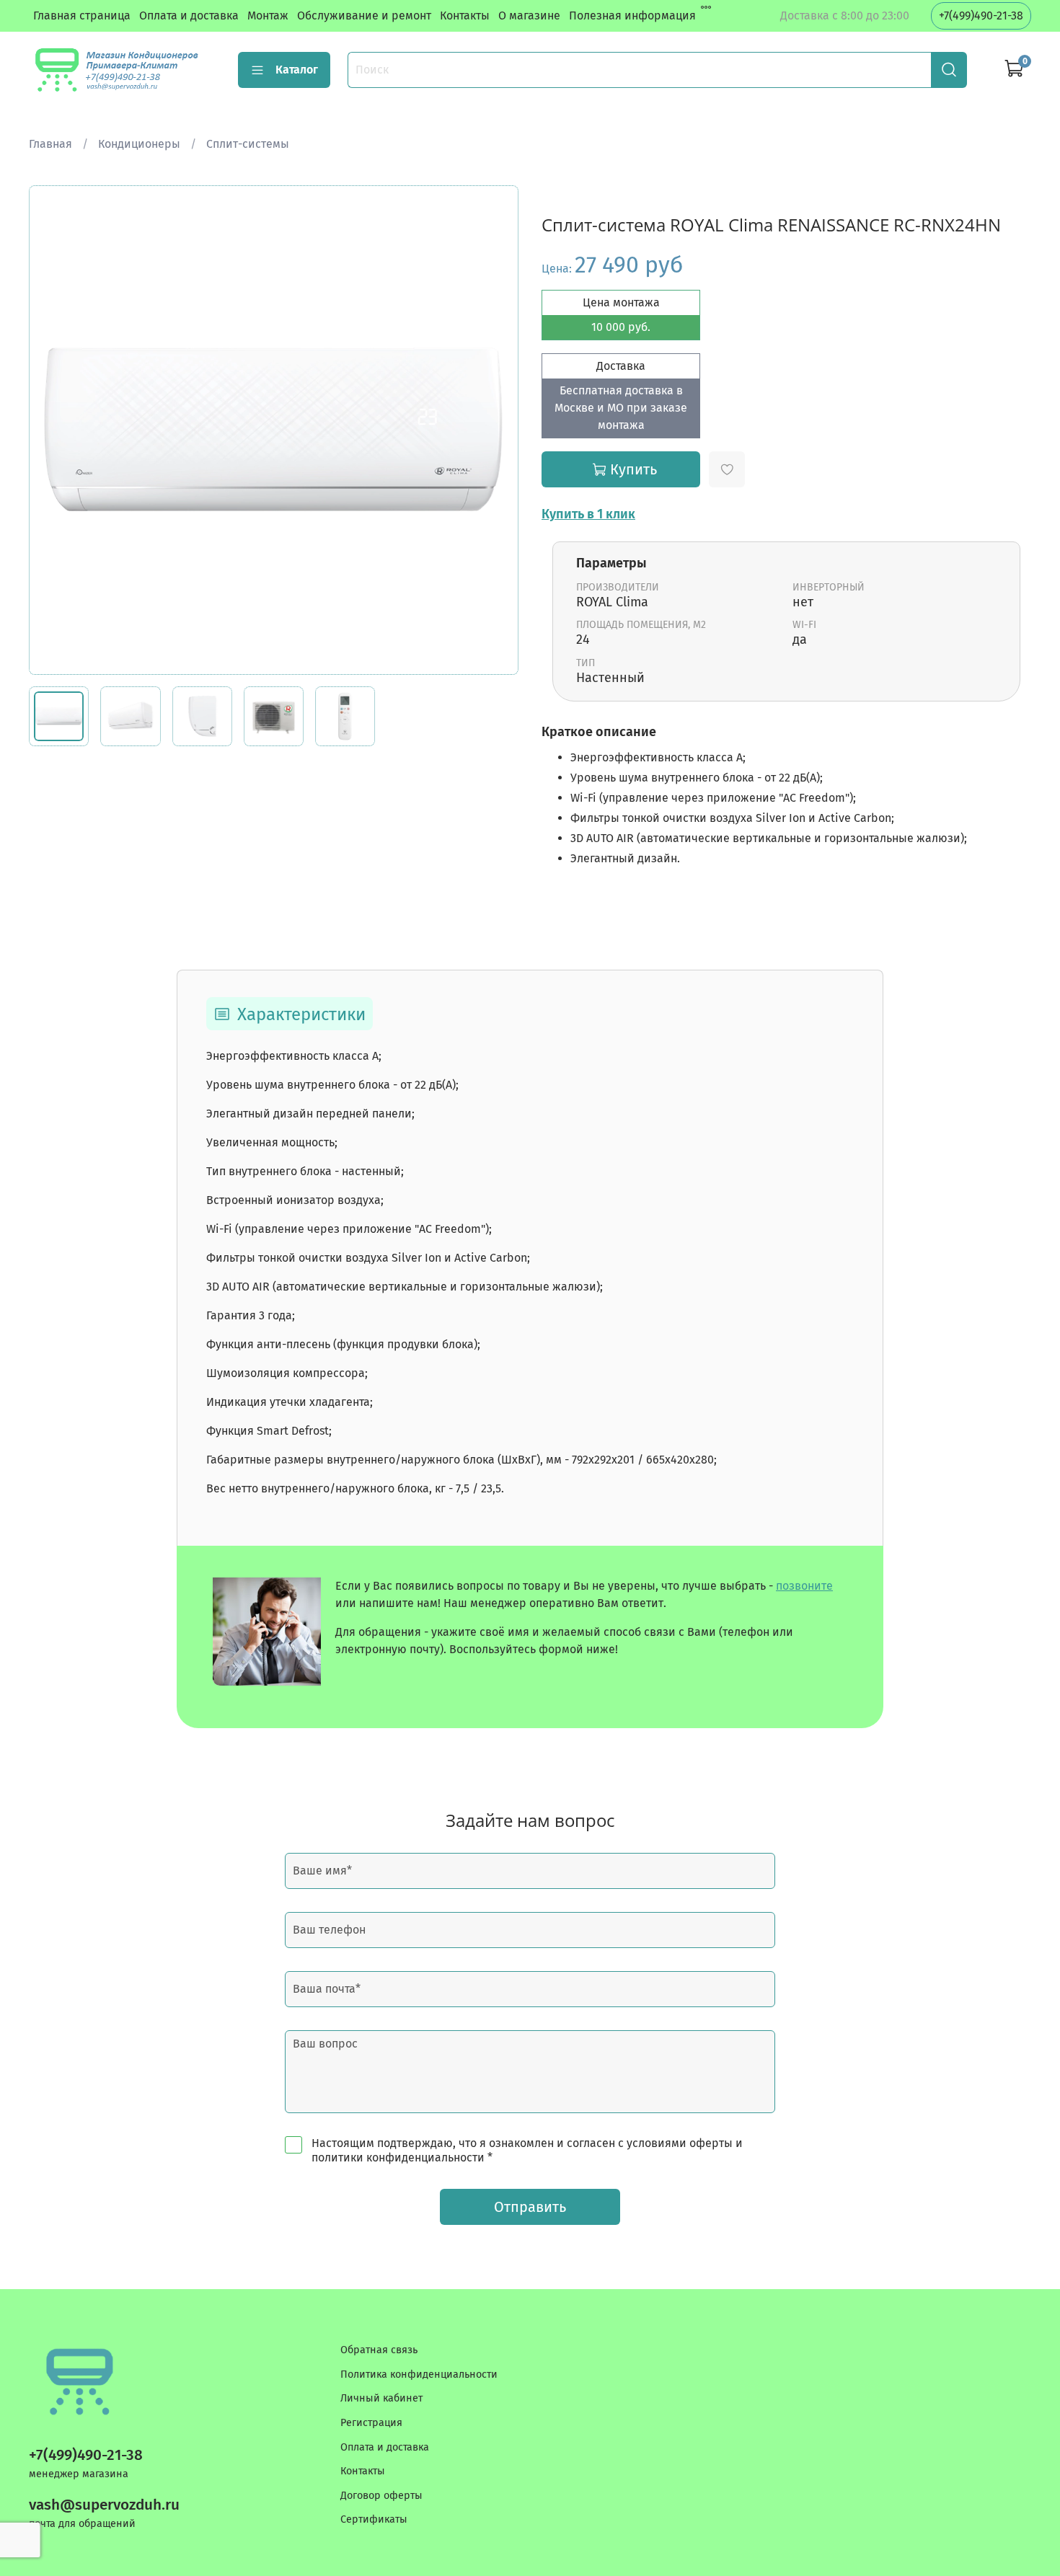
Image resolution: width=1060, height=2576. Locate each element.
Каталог (297, 70)
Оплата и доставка (189, 16)
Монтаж (268, 16)
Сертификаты (374, 2519)
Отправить (530, 2207)
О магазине (529, 16)
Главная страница (82, 16)
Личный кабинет (381, 2398)
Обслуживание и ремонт (364, 16)
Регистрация (371, 2423)
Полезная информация (632, 16)
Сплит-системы (248, 144)
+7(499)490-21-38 (981, 16)
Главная (50, 144)
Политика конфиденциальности (419, 2374)
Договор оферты (381, 2496)
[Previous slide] (52, 430)
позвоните (804, 1586)
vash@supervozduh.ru (104, 2505)
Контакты (465, 16)
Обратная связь (379, 2350)
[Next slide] (495, 430)
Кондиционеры (139, 144)
